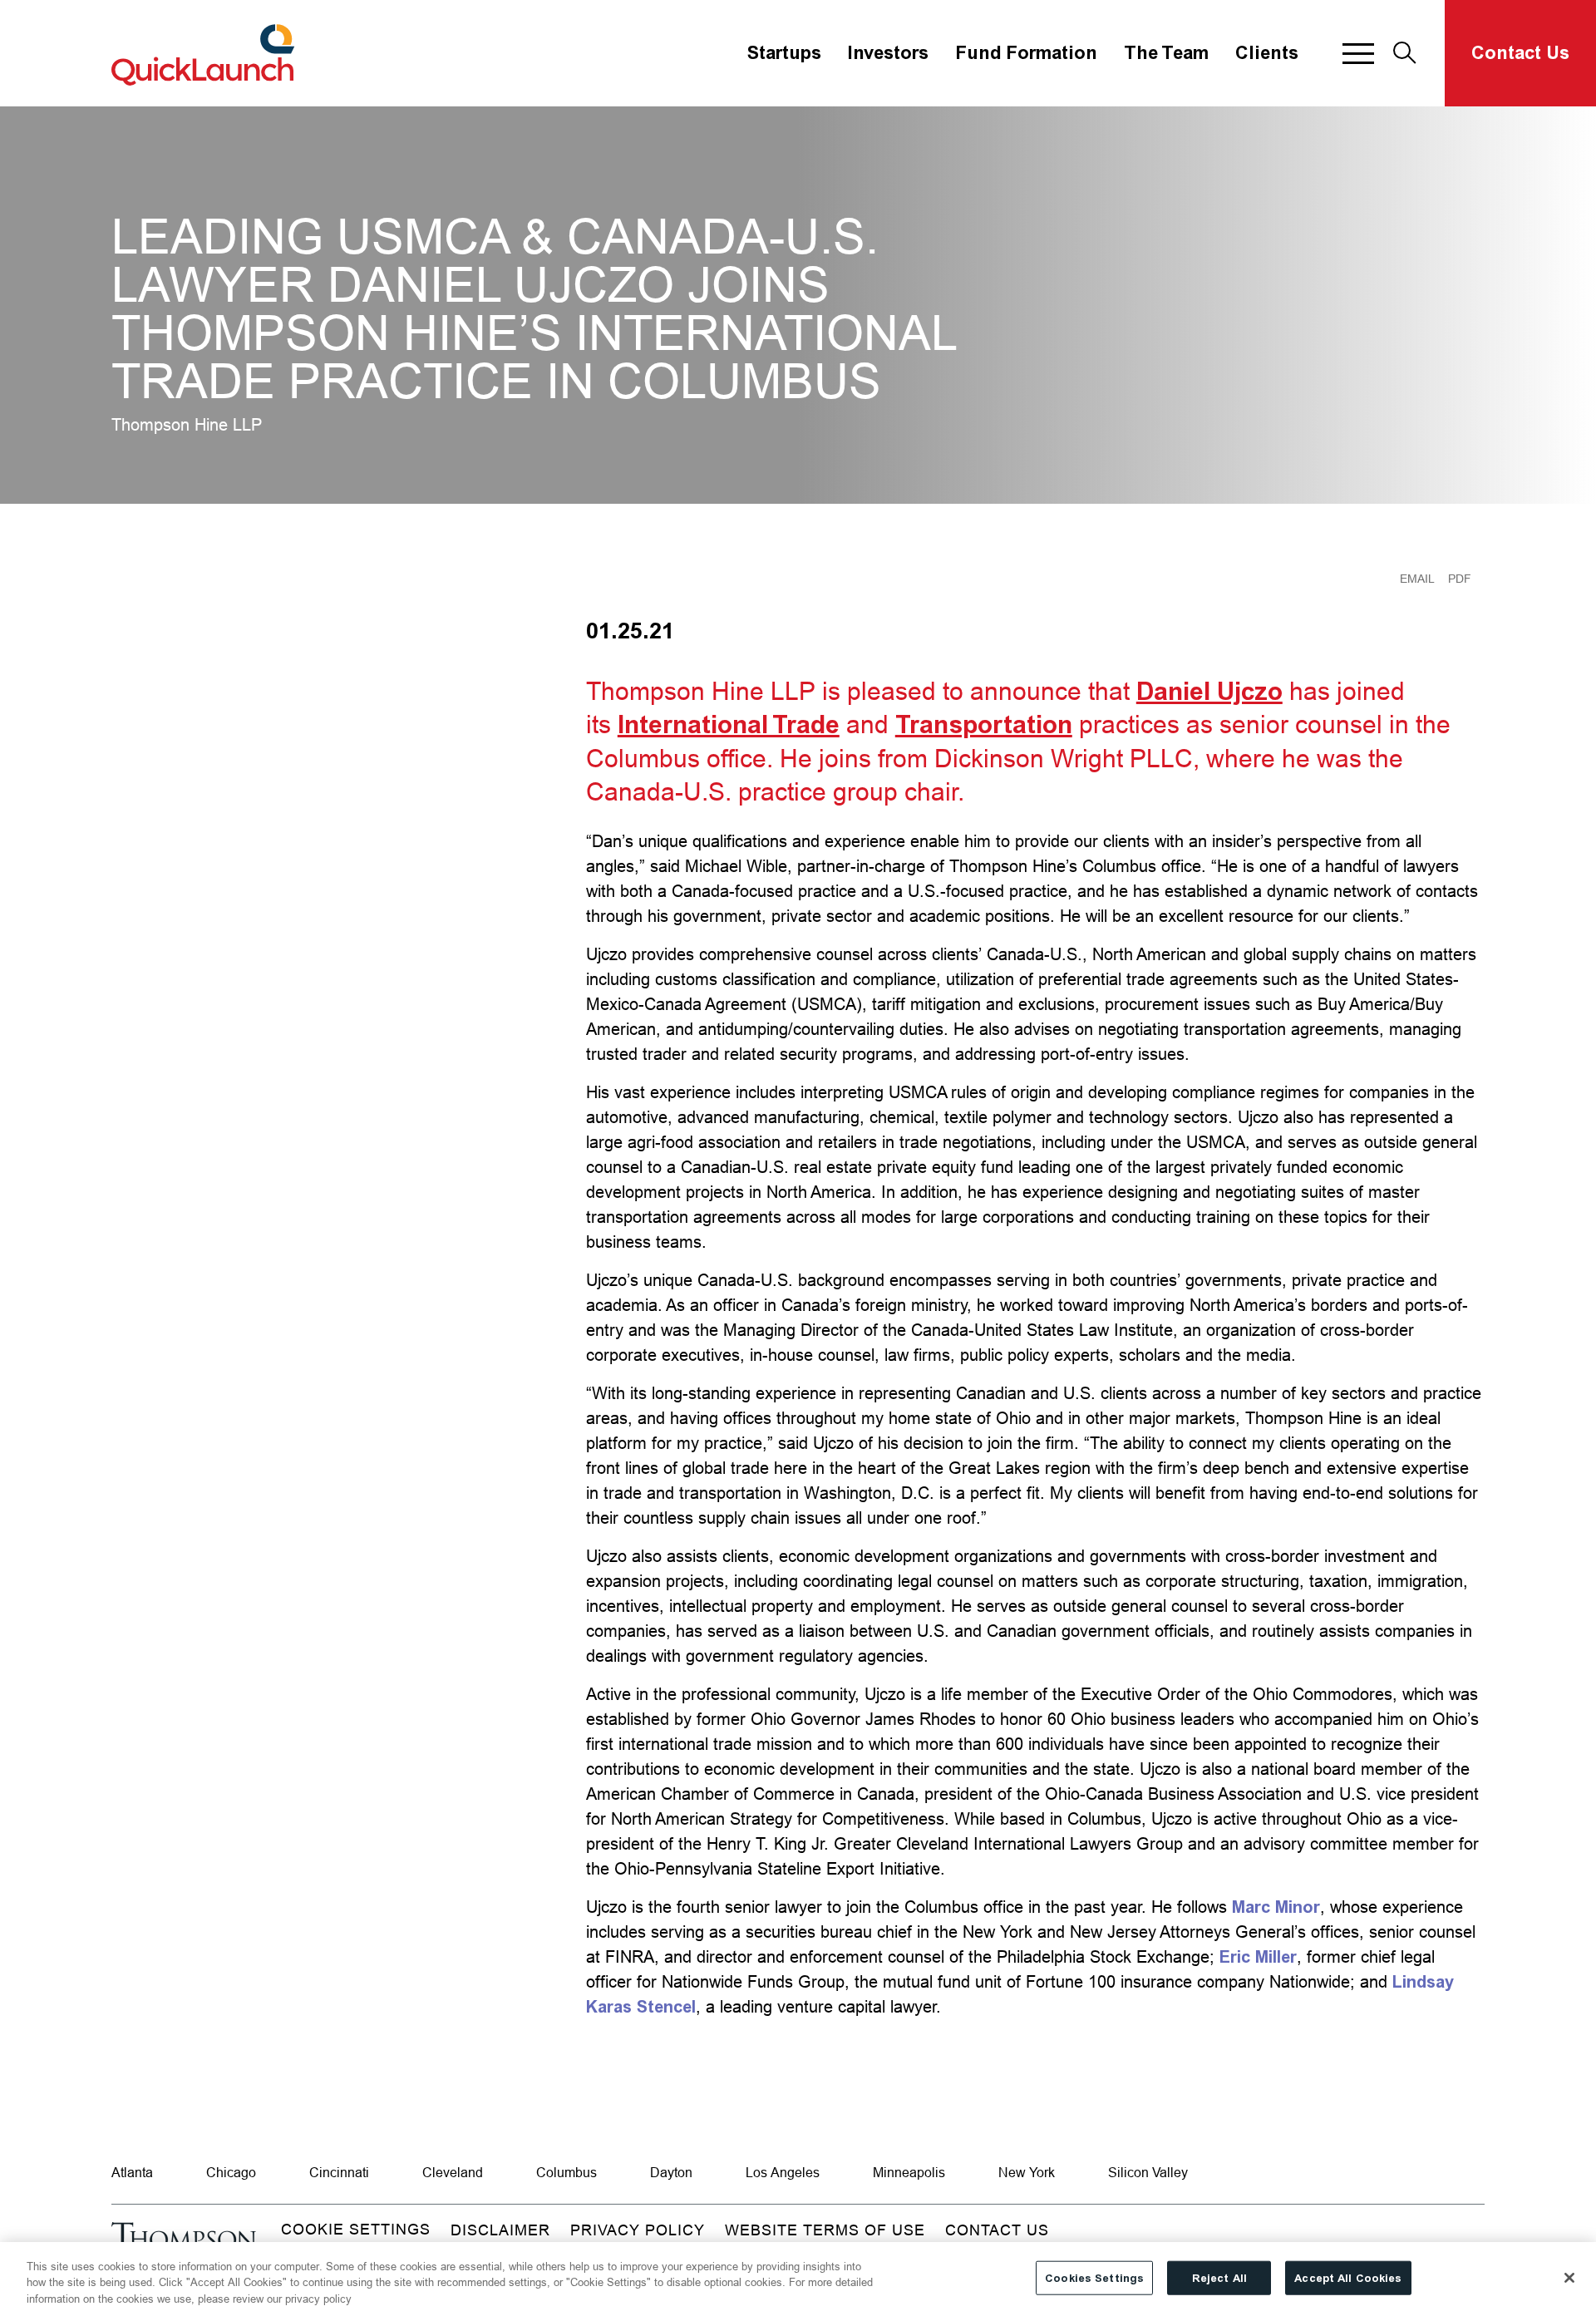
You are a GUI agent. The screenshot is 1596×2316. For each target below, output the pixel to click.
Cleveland (453, 2172)
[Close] (1569, 2278)
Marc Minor (1276, 1907)
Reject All (1219, 2277)
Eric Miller (1258, 1957)
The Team (1166, 53)
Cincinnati (339, 2172)
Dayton (671, 2172)
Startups (784, 53)
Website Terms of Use (825, 2230)
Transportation (984, 725)
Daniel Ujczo (1209, 692)
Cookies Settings (1094, 2277)
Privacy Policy (638, 2230)
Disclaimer (500, 2230)
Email (1417, 579)
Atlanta (132, 2172)
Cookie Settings (356, 2229)
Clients (1267, 53)
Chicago (231, 2172)
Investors (888, 53)
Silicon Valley (1148, 2172)
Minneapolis (909, 2172)
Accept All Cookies (1348, 2277)
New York (1027, 2172)
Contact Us (1520, 53)
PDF (1460, 579)
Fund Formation (1026, 53)
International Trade (729, 725)
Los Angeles (783, 2172)
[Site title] (205, 53)
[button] (1358, 53)
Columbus (566, 2172)
